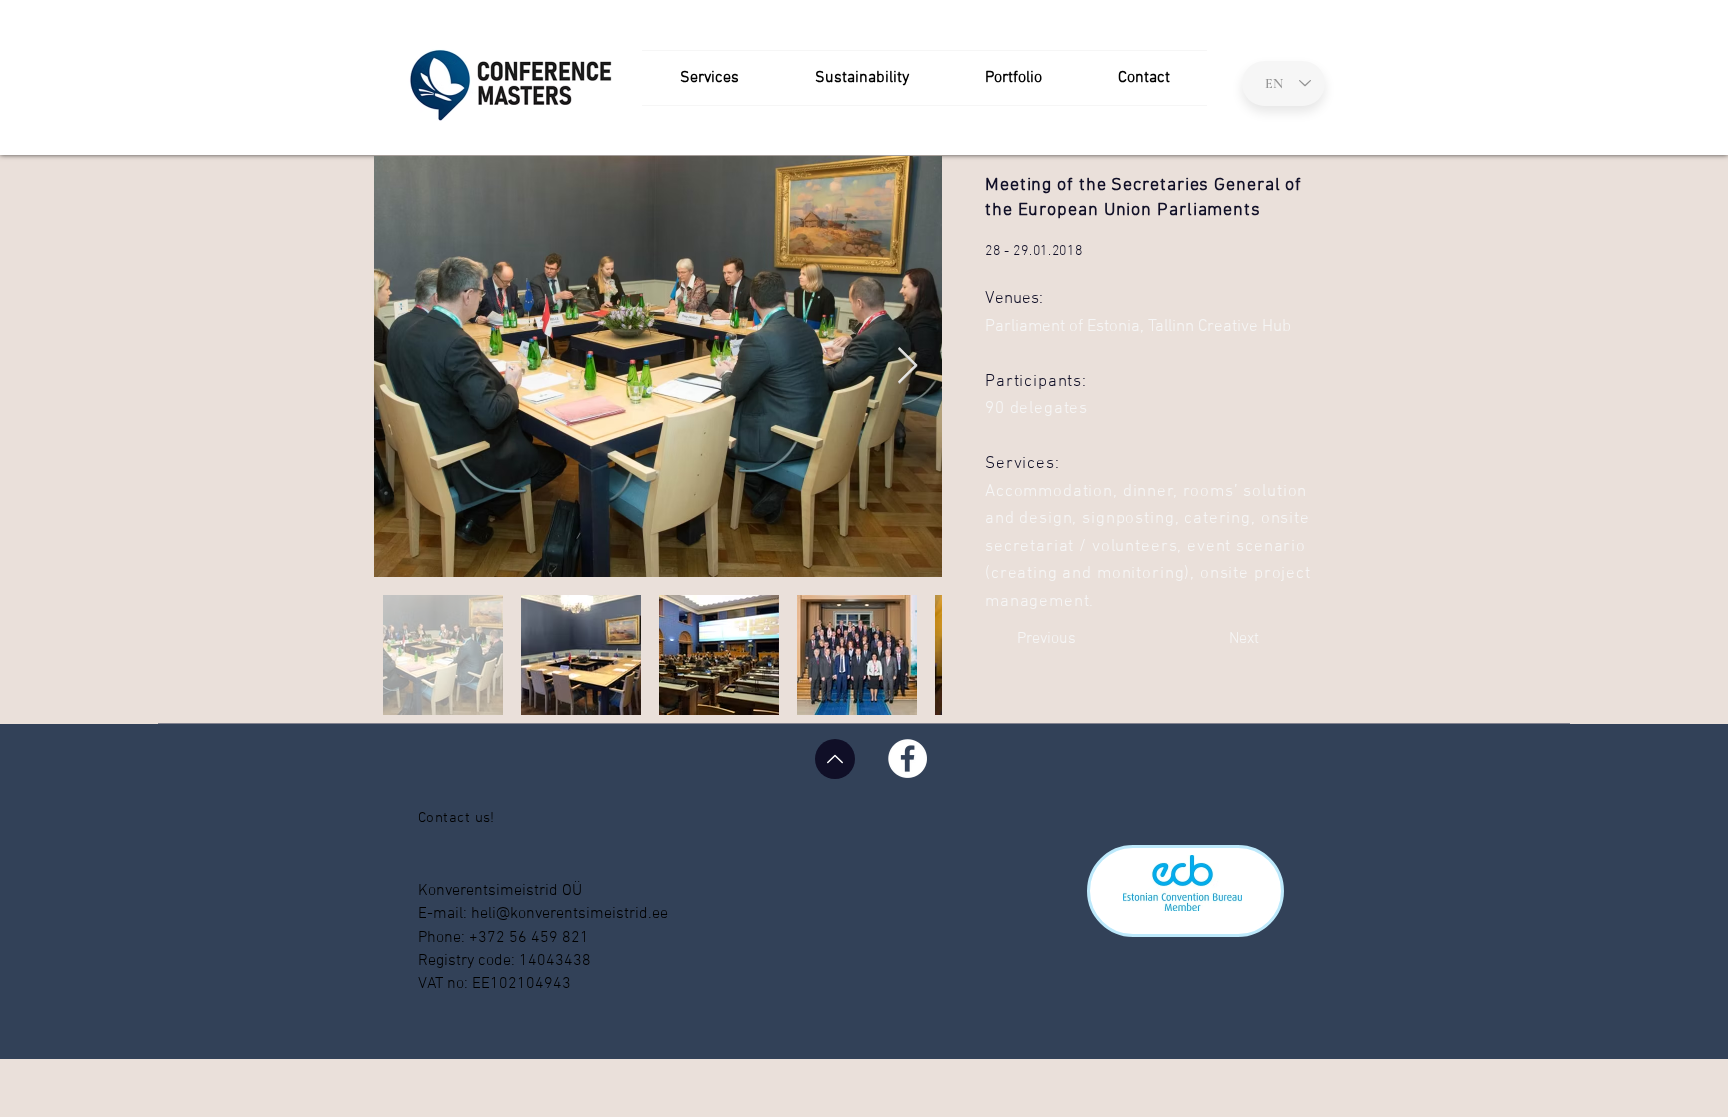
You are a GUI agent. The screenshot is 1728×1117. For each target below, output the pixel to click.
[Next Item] (907, 366)
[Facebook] (907, 758)
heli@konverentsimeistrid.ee (569, 914)
